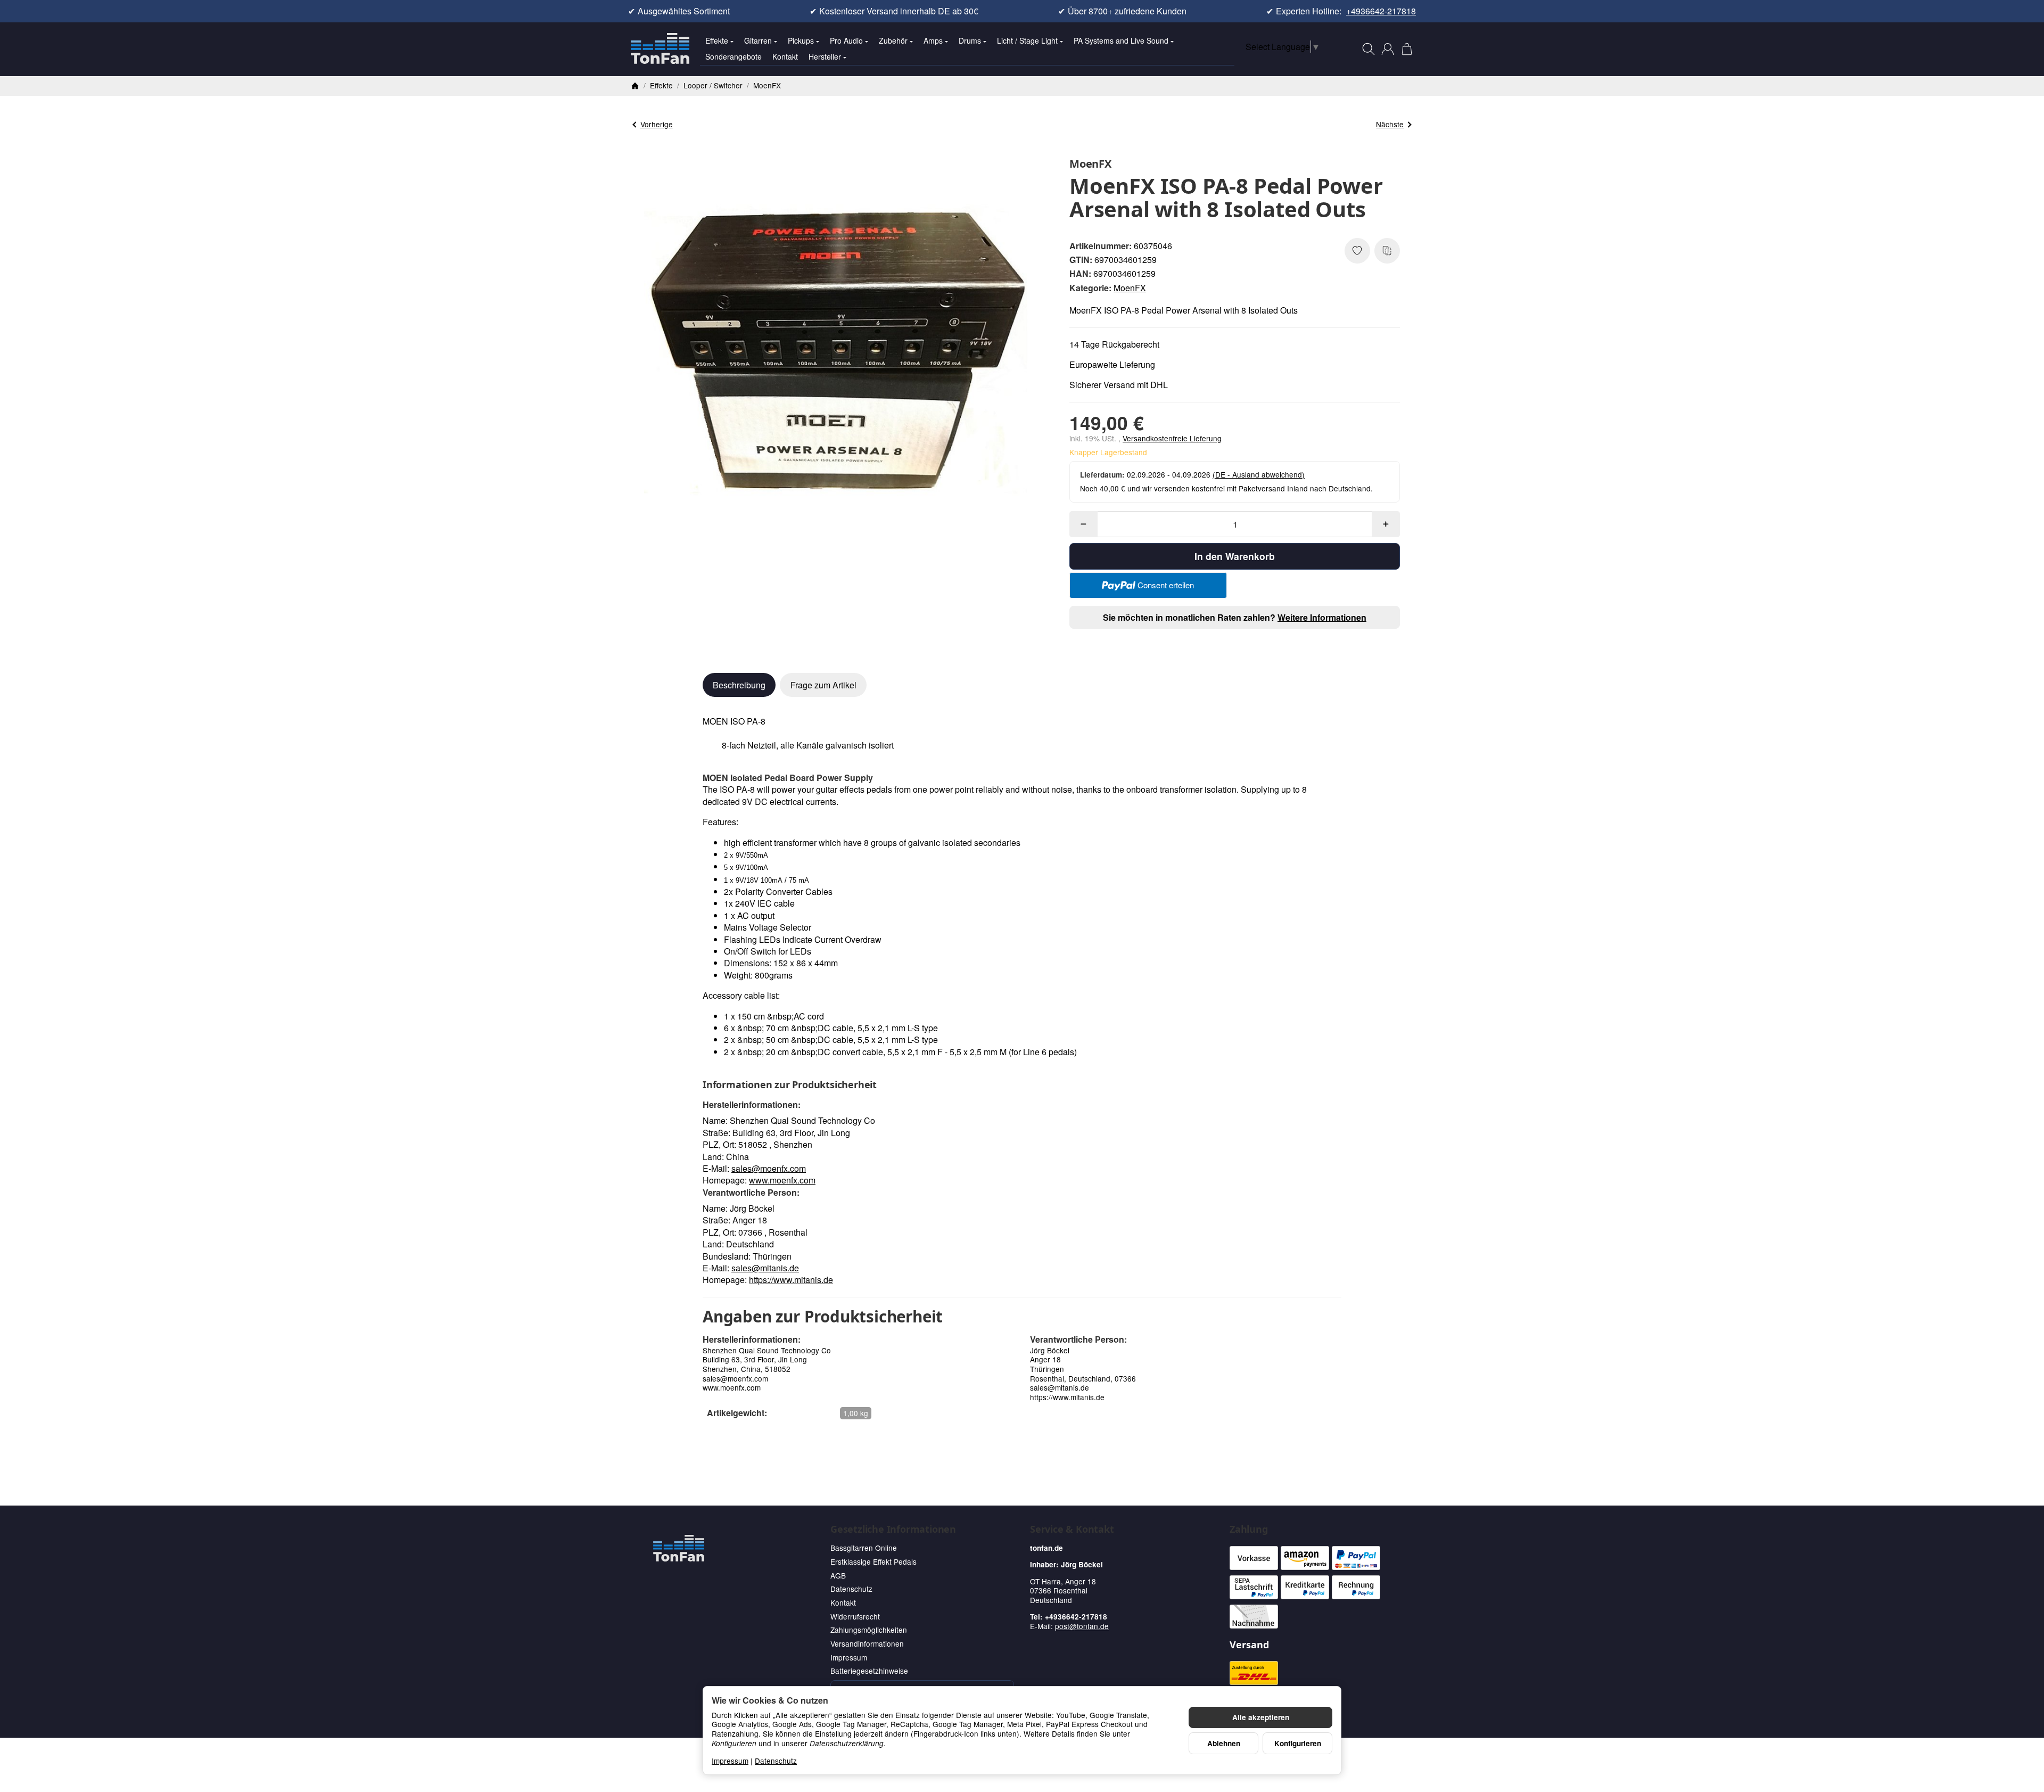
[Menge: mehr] (1386, 524)
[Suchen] (1369, 49)
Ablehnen (1224, 1743)
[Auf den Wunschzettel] (1357, 251)
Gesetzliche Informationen (893, 1530)
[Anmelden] (1388, 49)
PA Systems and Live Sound (1121, 40)
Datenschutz (776, 1761)
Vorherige (657, 124)
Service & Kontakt (1072, 1530)
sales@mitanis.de (765, 1268)
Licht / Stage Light (1027, 40)
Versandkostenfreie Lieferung (1172, 438)
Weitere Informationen (1322, 617)
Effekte (717, 40)
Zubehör (893, 40)
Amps (933, 40)
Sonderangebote (733, 56)
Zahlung (1249, 1530)
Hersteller (825, 56)
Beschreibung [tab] (739, 685)
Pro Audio (846, 40)
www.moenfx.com (782, 1180)
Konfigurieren (1298, 1743)
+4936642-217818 (1381, 11)
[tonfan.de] (679, 1548)
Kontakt (785, 56)
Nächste (1390, 124)
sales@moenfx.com (769, 1168)
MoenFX (1130, 288)
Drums (970, 40)
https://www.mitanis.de (791, 1280)
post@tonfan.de (1082, 1626)
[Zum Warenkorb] (1407, 49)
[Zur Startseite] (660, 49)
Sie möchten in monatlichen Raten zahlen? (1235, 617)
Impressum (730, 1761)
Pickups (801, 40)
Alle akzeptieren (1261, 1717)
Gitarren (758, 40)
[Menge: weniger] (1083, 524)
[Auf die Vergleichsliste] (1387, 251)
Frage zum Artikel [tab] (823, 685)
